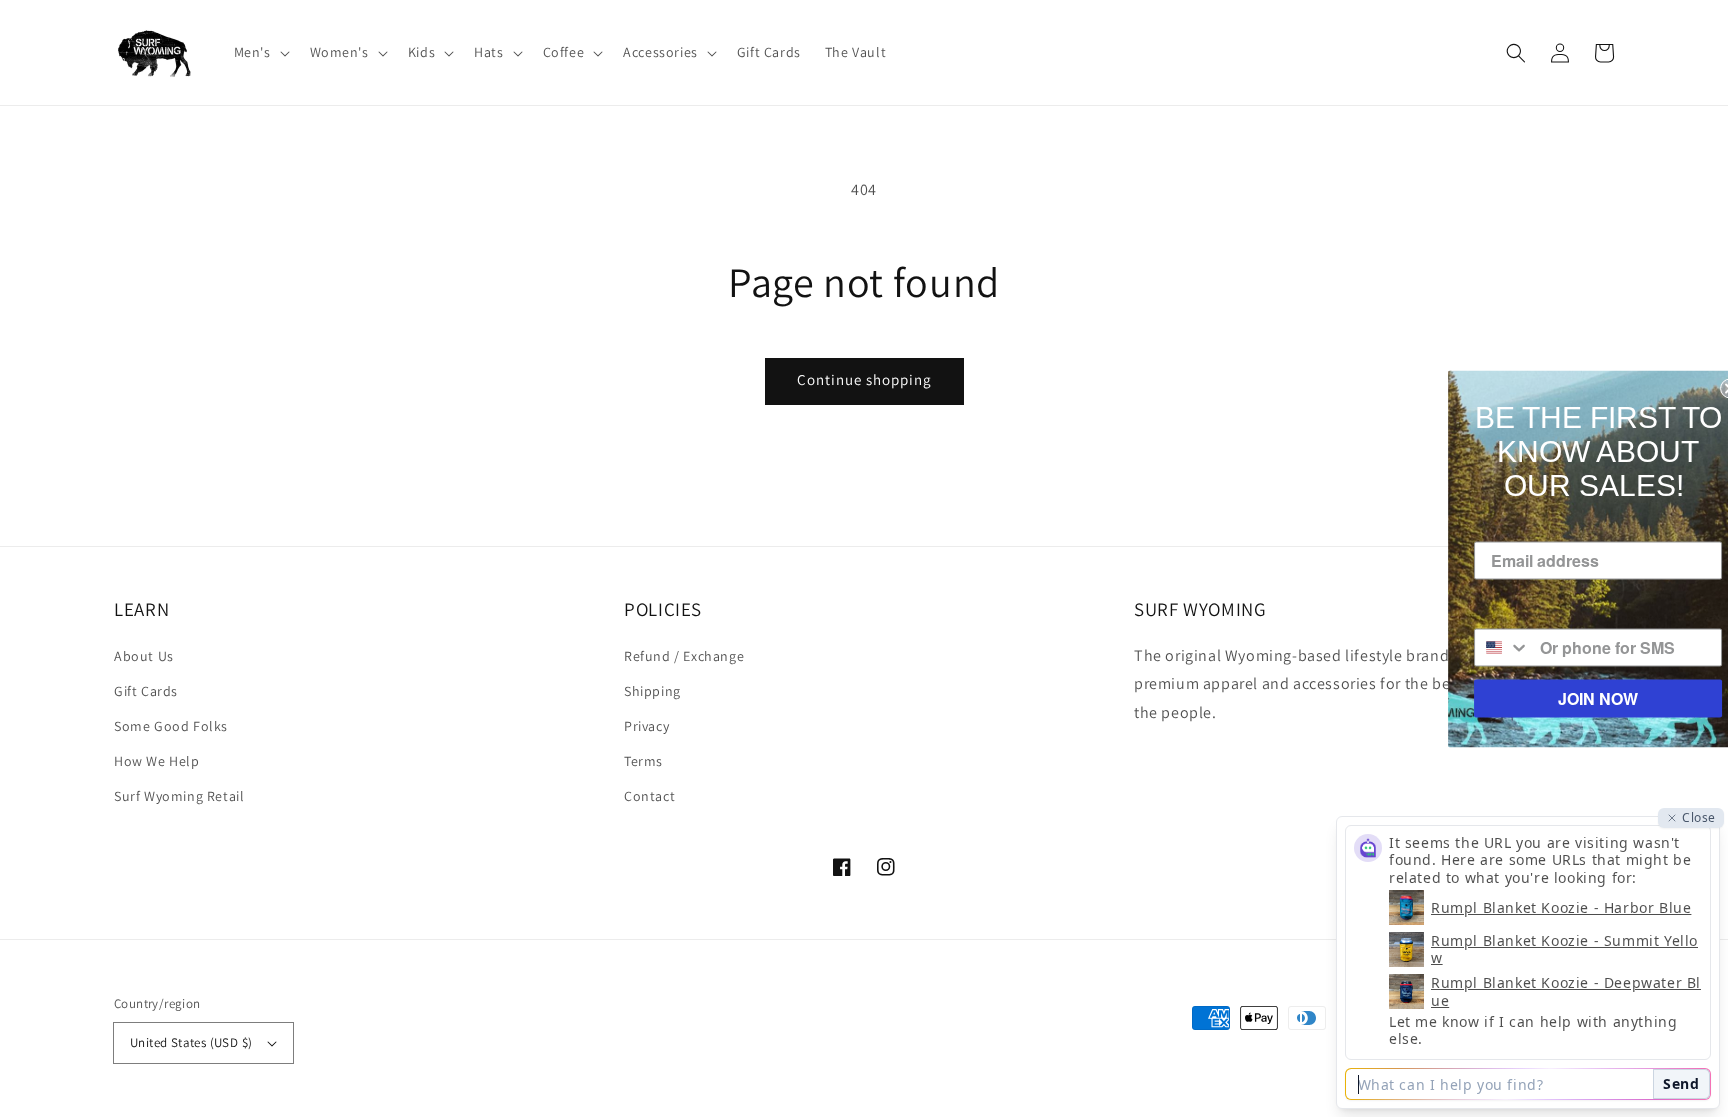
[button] (260, 52)
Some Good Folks (171, 726)
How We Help (157, 761)
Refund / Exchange (684, 656)
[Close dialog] (1710, 388)
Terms (643, 761)
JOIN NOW (1578, 697)
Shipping (652, 691)
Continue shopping (864, 379)
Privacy (646, 726)
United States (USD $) (191, 1042)
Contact (649, 796)
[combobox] (1482, 647)
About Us (144, 656)
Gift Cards (146, 691)
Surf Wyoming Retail (179, 796)
